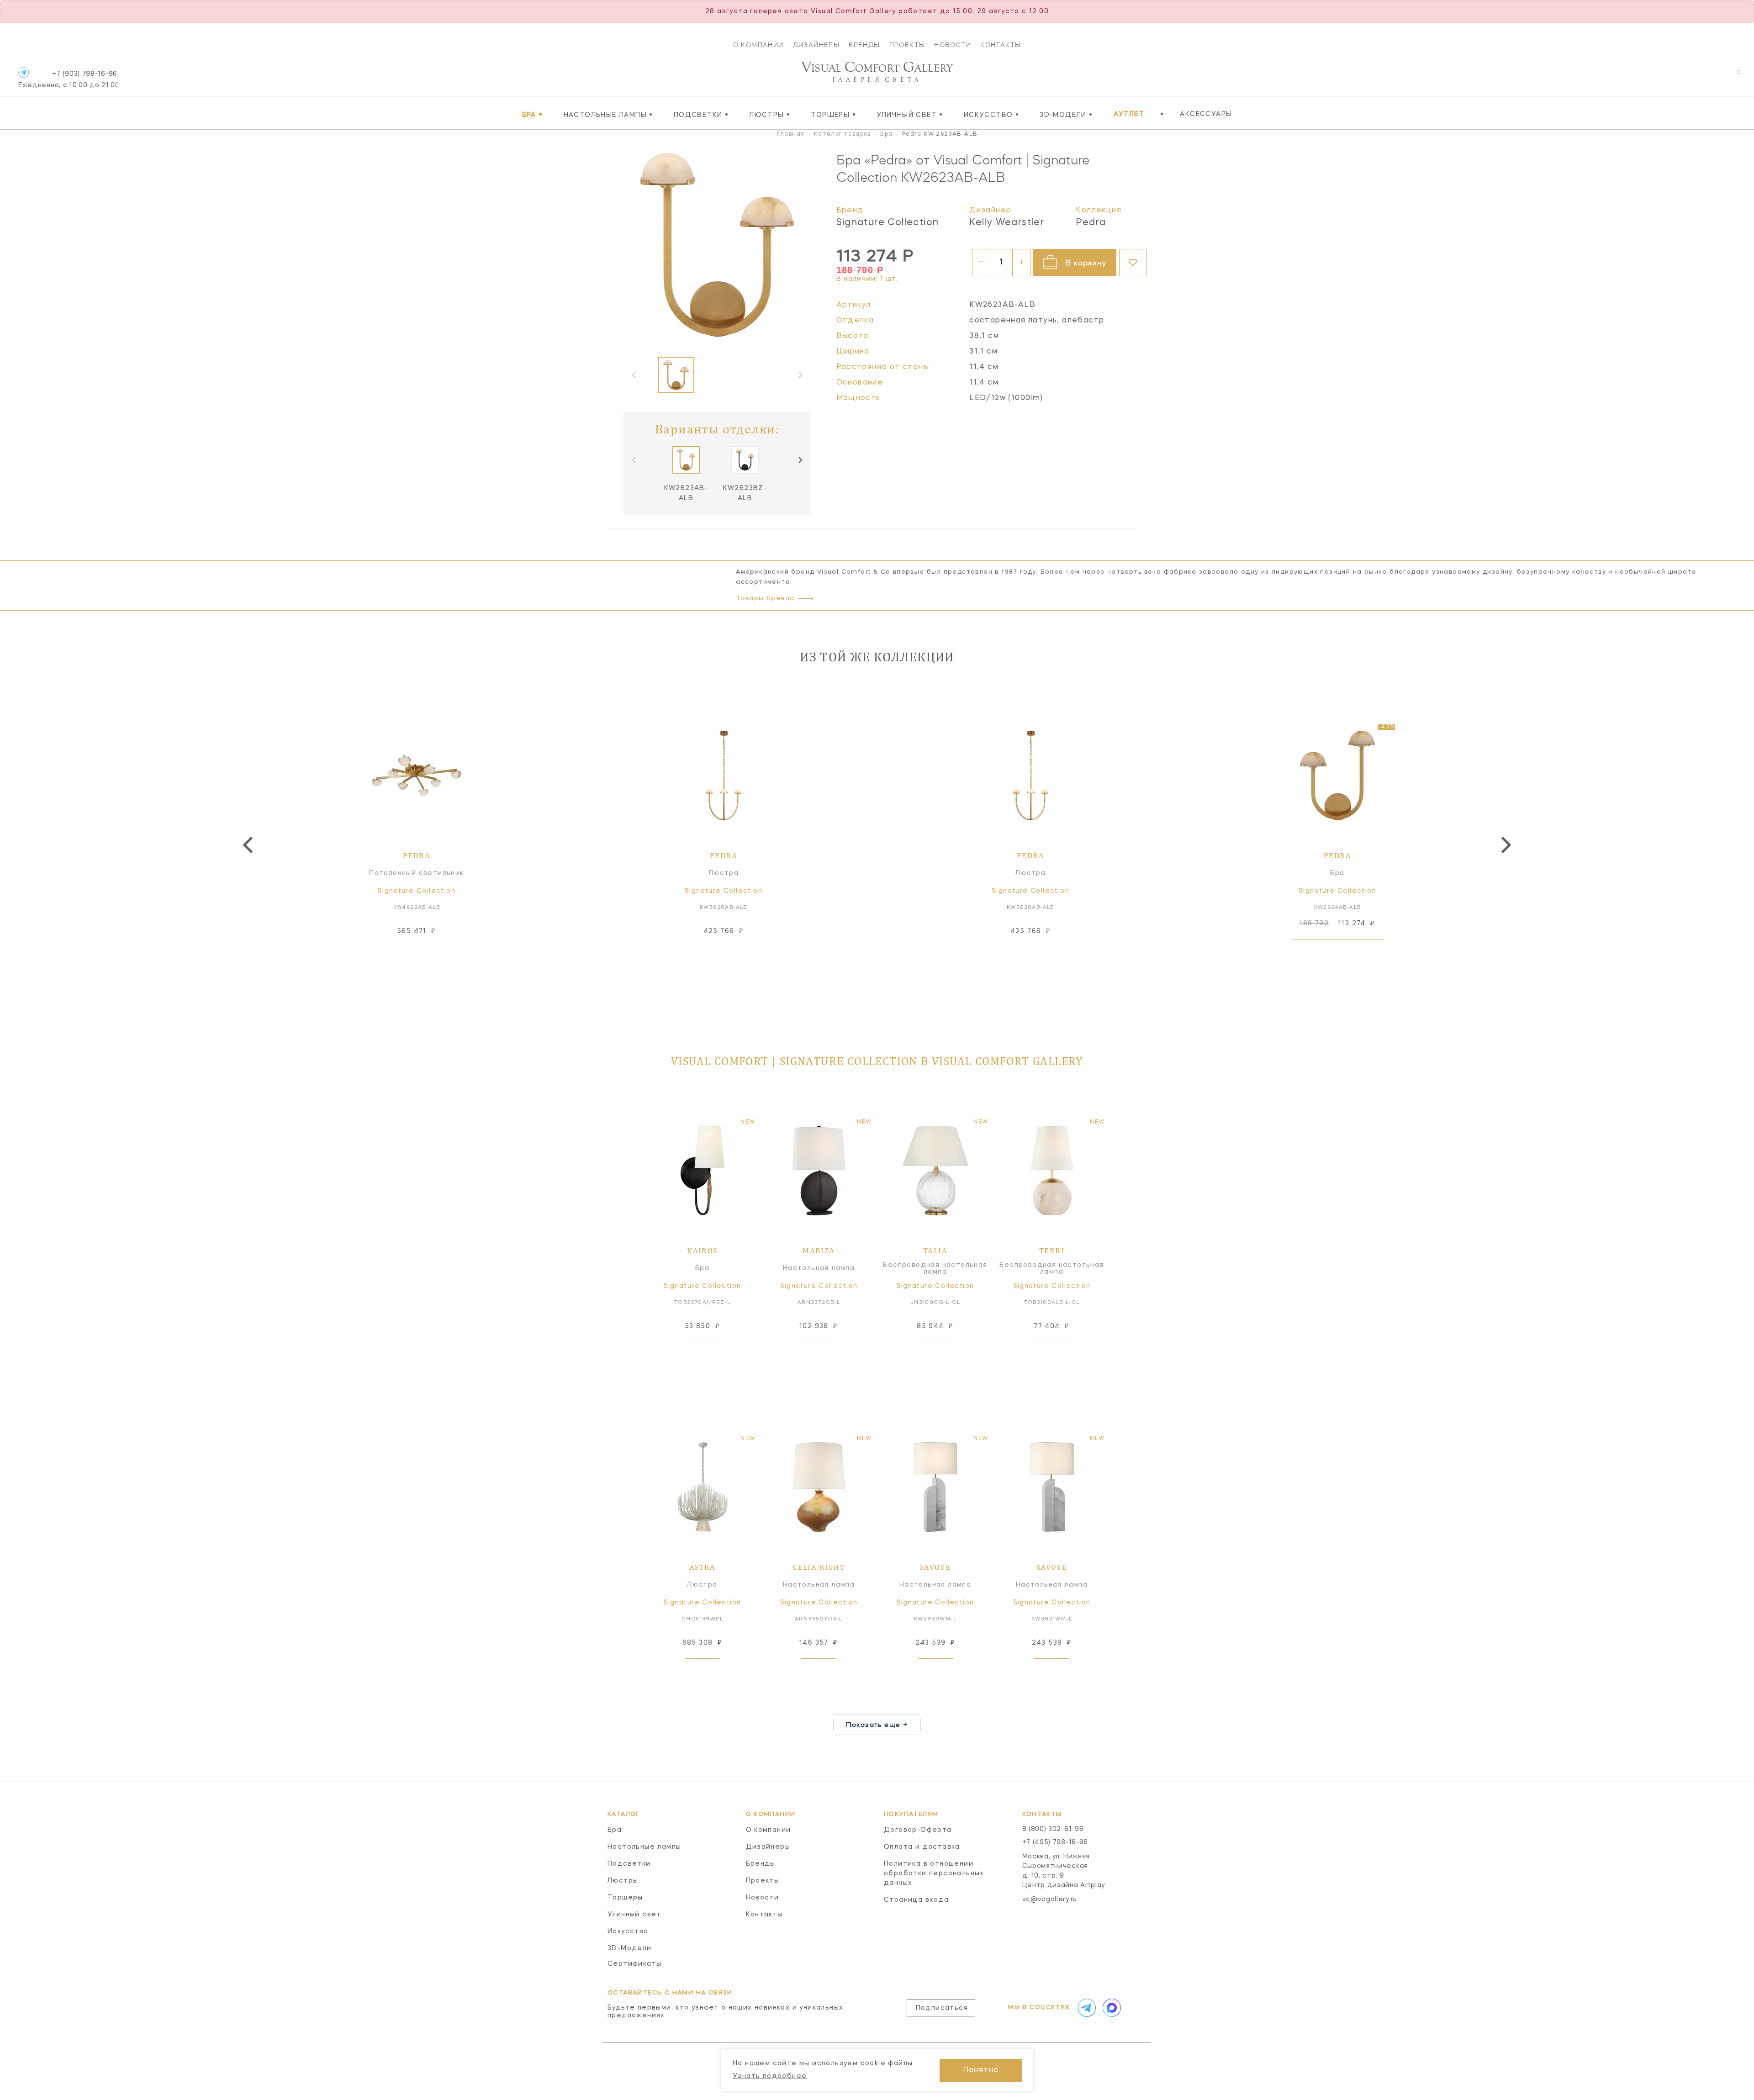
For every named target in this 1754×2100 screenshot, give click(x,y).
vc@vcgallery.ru (1050, 1899)
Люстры (770, 115)
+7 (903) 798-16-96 (68, 80)
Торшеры (833, 115)
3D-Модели (1066, 115)
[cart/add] (427, 961)
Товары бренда (765, 599)
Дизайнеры (816, 45)
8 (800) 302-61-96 (1053, 1829)
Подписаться (942, 2008)
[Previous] (249, 845)
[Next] (800, 460)
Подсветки (701, 115)
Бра (533, 115)
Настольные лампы (608, 115)
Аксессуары (1206, 114)
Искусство (991, 115)
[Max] (1111, 2008)
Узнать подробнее (770, 2076)
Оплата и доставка (922, 1847)
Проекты (907, 45)
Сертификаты (634, 1964)
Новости (953, 45)
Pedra (1091, 223)
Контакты (1001, 45)
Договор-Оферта (918, 1830)
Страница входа (917, 1900)
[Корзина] (1730, 77)
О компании (758, 45)
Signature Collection (888, 223)
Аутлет (1129, 114)
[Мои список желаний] (1707, 77)
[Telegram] (24, 72)
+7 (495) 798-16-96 (1055, 1842)
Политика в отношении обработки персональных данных (934, 1873)
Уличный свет (910, 115)
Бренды (864, 45)
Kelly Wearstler (1007, 223)
